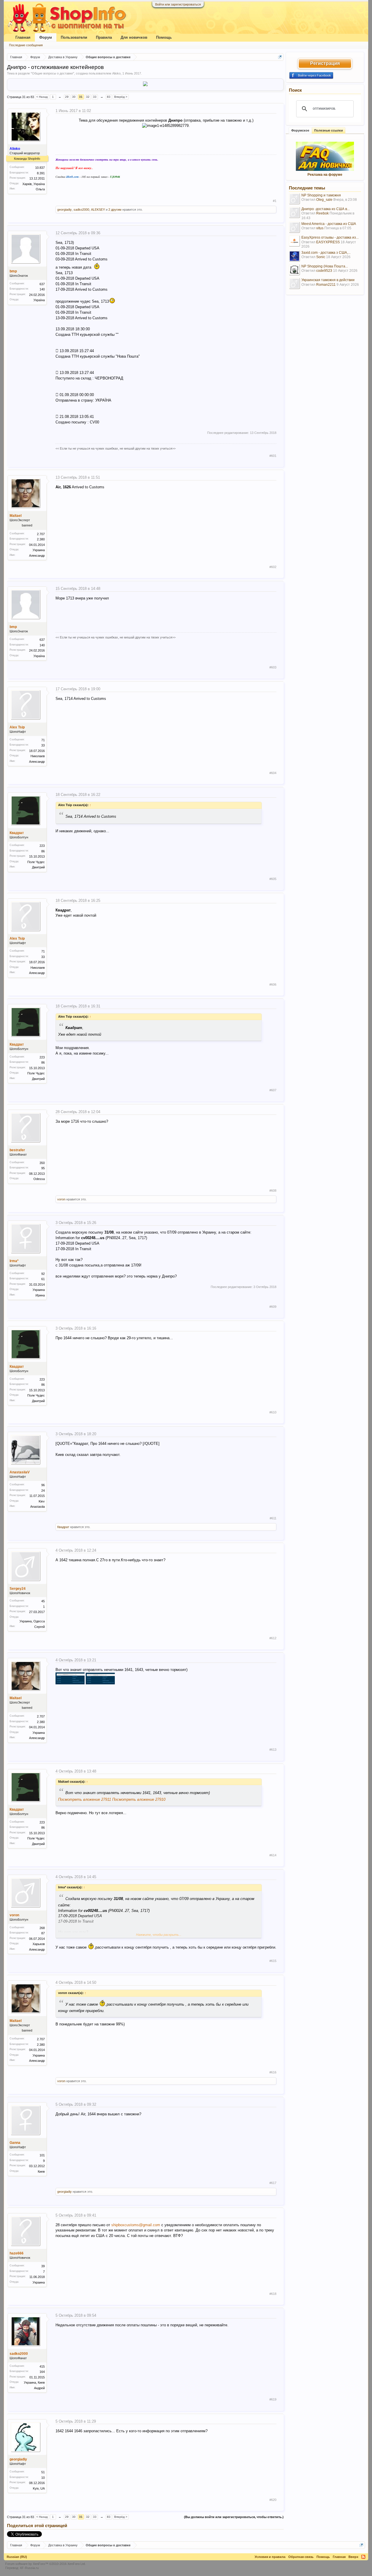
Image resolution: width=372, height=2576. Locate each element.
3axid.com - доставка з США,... (326, 253)
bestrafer (17, 1150)
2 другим (115, 210)
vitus (320, 228)
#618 (273, 2294)
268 (42, 1928)
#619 (273, 2399)
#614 (273, 1855)
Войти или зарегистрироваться (178, 4)
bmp (13, 271)
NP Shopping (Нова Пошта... (325, 266)
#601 (273, 456)
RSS (363, 2557)
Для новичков (134, 37)
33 (95, 97)
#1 (275, 201)
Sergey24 (18, 1589)
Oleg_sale (324, 200)
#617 (273, 2183)
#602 (273, 567)
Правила (104, 37)
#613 (273, 1750)
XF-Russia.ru (29, 2568)
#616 (273, 2072)
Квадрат (17, 833)
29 (67, 97)
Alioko (116, 73)
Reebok (322, 213)
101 (42, 2155)
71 (43, 740)
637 (42, 284)
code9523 (324, 271)
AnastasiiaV (20, 1472)
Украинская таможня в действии (328, 280)
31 (81, 97)
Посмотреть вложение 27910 (139, 1799)
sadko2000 (81, 210)
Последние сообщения (26, 45)
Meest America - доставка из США (329, 224)
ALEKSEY (98, 210)
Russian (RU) (17, 2557)
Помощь (164, 37)
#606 (273, 984)
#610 (273, 1412)
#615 (273, 1961)
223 (42, 846)
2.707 (41, 534)
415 (42, 2366)
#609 (273, 1307)
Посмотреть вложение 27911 (85, 1799)
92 (43, 1274)
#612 (273, 1638)
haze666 (17, 2253)
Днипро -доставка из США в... (325, 209)
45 (43, 1601)
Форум (46, 37)
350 (42, 1163)
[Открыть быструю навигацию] (280, 57)
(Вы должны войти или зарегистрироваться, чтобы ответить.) (234, 2517)
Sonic (321, 257)
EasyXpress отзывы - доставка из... (330, 237)
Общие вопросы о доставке (52, 73)
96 (43, 1485)
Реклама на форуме (325, 175)
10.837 (40, 168)
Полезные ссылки (329, 130)
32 (88, 97)
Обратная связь (301, 2557)
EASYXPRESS (328, 242)
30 (74, 97)
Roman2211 (326, 285)
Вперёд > (121, 97)
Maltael (16, 516)
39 (43, 2266)
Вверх (353, 2557)
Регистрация (325, 63)
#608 (273, 1191)
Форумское (300, 130)
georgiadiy (65, 210)
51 (43, 2472)
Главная (23, 37)
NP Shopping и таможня (321, 195)
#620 (273, 2500)
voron (61, 1199)
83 (109, 97)
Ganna (15, 2143)
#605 (273, 879)
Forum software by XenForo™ (45, 2564)
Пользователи (74, 37)
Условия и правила (270, 2557)
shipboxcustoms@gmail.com (136, 2225)
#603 (273, 667)
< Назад (42, 97)
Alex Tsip (17, 727)
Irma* (14, 1261)
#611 (273, 1518)
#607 (273, 1090)
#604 (273, 773)
